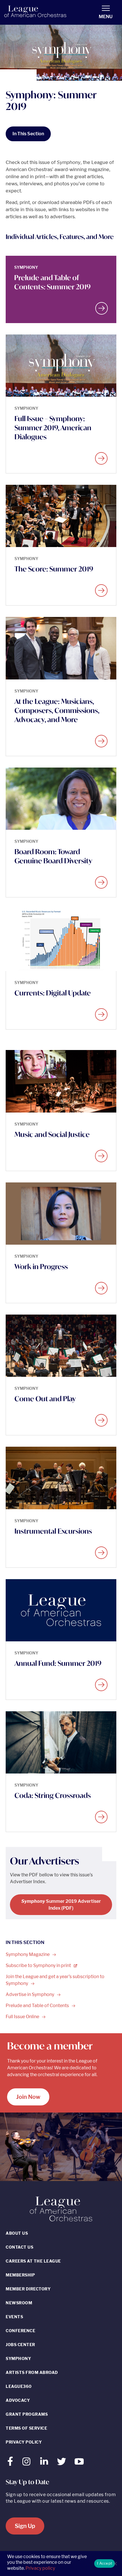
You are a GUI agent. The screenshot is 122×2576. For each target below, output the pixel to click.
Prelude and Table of (38, 2006)
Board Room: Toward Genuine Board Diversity (53, 856)
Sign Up (25, 2526)
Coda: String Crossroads (53, 1795)
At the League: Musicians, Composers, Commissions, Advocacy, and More (57, 710)
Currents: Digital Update (53, 993)
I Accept (105, 2563)
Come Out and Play (45, 1399)
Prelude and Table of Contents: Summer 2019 (52, 282)
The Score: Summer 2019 (54, 569)
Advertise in (30, 1994)
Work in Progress (41, 1267)
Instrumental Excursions (53, 1531)
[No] (115, 2563)
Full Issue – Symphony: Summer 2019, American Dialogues (53, 428)
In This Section (28, 134)
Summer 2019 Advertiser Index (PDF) (61, 1905)
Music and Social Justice (52, 1134)
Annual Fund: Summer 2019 (58, 1663)
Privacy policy (40, 2568)
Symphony (28, 1954)
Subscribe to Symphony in (39, 1965)
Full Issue (23, 2017)
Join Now (28, 2097)
